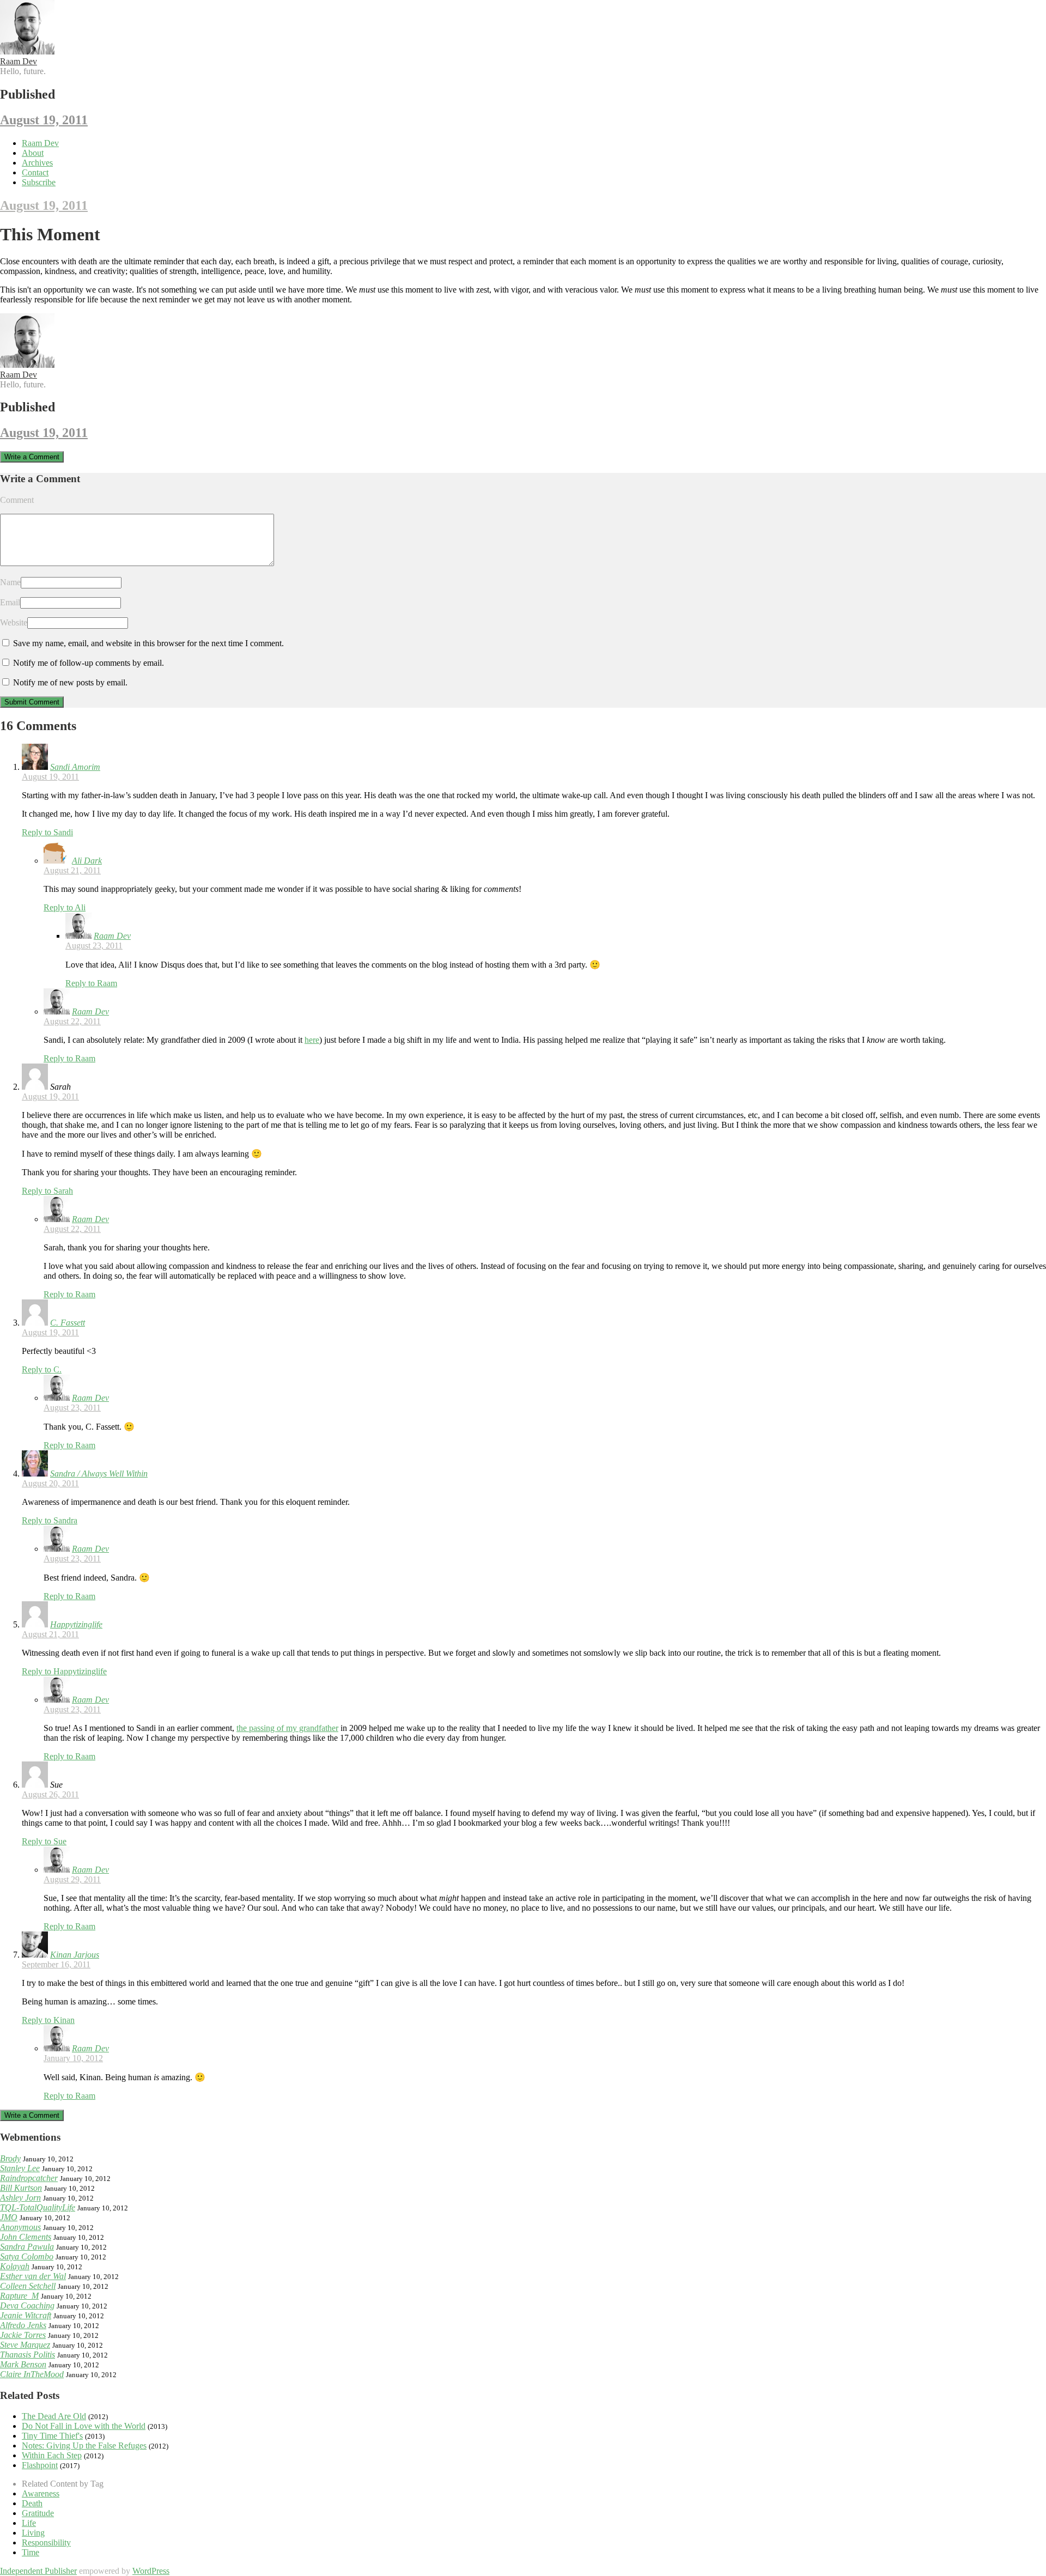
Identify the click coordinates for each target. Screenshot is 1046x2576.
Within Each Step (52, 2455)
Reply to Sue (44, 1841)
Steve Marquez (25, 2345)
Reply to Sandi (47, 832)
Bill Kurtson (21, 2188)
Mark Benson (23, 2364)
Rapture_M (19, 2296)
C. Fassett (68, 1323)
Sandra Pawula (27, 2247)
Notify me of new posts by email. (70, 682)
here (312, 1040)
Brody (10, 2158)
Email (10, 602)
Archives (37, 163)
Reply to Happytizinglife (64, 1671)
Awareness (41, 2493)
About (33, 153)
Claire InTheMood (32, 2374)
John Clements (26, 2237)
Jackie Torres (23, 2335)
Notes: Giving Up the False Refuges (84, 2446)
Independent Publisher (38, 2571)
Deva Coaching (27, 2305)
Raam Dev (19, 61)
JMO (9, 2217)
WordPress (151, 2571)
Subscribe (39, 182)
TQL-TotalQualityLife (38, 2207)
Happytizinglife (76, 1624)
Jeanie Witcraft (26, 2315)
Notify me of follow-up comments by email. (89, 663)
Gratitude (38, 2513)
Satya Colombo (27, 2256)
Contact (35, 172)
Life (29, 2523)
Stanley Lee (20, 2168)
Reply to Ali (65, 907)
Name (10, 582)
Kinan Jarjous (75, 1955)
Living (33, 2533)
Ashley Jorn (20, 2198)
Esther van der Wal (33, 2276)
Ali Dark (87, 861)
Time (31, 2552)
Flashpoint (40, 2465)
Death (32, 2503)
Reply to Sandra (50, 1520)
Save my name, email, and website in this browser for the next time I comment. (148, 643)
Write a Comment (32, 457)
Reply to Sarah (47, 1191)
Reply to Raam (91, 983)
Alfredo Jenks (23, 2325)
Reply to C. (42, 1369)
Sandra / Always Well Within (99, 1474)
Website (14, 622)
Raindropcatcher (29, 2178)
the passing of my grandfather (287, 1728)
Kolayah (15, 2266)
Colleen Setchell (28, 2286)
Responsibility (46, 2542)
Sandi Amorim (75, 767)
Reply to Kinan (48, 2020)
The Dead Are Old (54, 2416)
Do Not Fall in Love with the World (84, 2426)
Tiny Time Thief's (52, 2436)
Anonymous (20, 2227)
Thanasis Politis (28, 2355)
